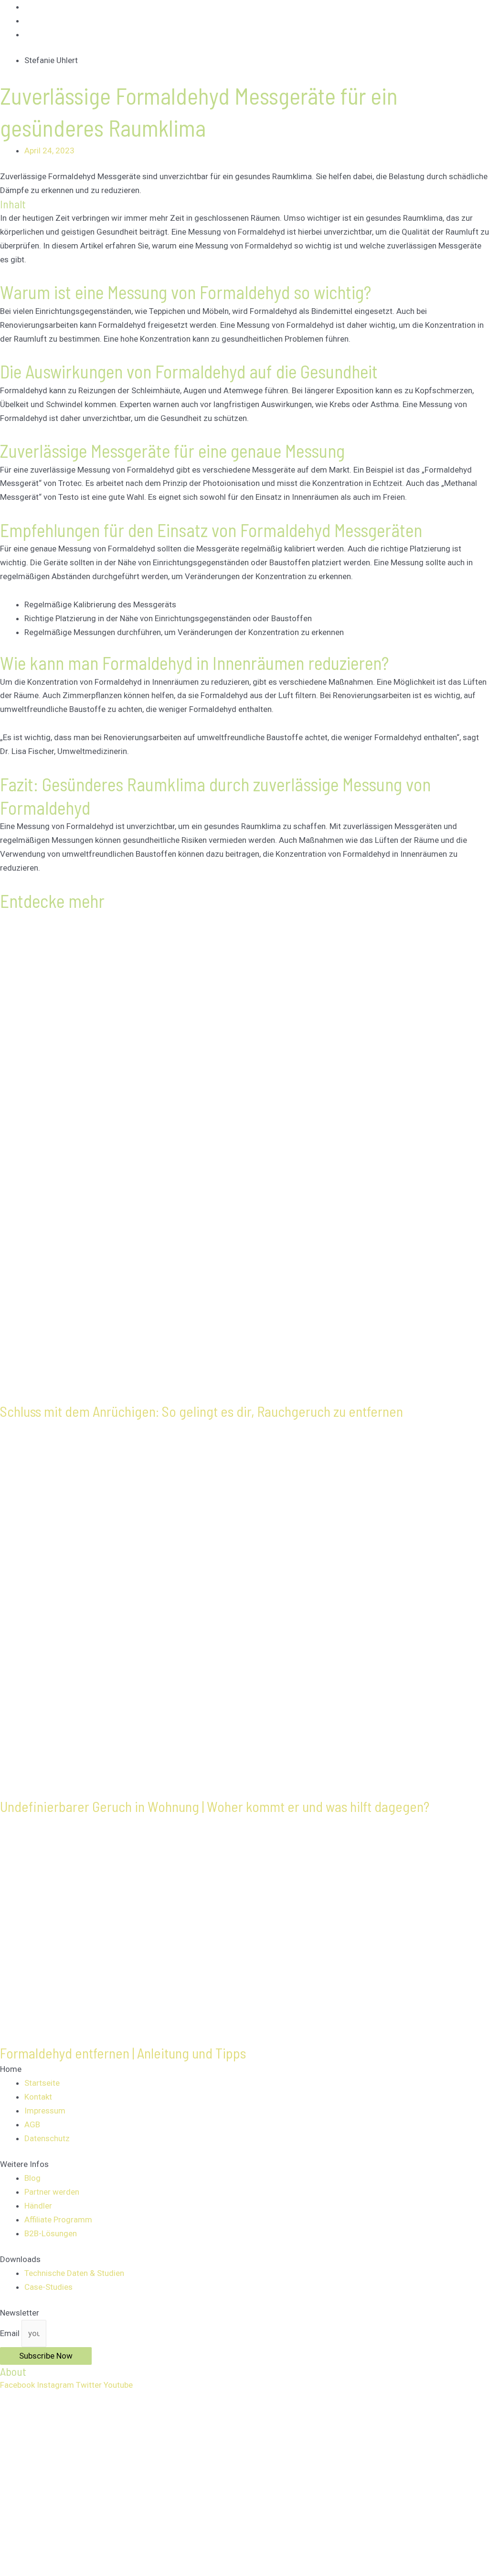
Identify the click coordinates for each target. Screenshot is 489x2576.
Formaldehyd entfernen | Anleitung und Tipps (123, 2053)
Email (11, 2333)
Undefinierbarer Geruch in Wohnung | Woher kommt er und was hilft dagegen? (215, 1806)
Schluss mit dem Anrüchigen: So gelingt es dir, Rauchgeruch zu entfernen (202, 1411)
